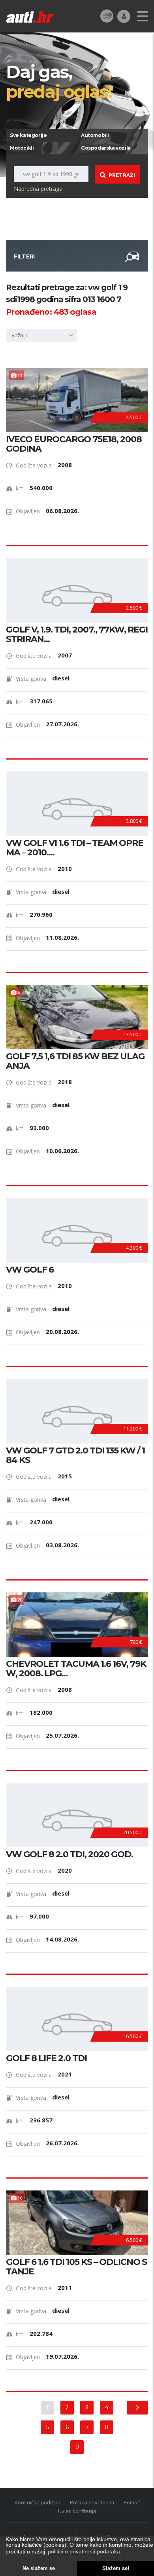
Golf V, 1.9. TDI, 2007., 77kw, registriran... (77, 635)
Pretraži (122, 175)
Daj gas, (59, 81)
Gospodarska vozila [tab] (106, 148)
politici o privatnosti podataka (84, 2551)
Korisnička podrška (38, 2502)
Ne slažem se (39, 2568)
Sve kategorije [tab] (28, 135)
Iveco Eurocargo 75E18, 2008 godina (74, 444)
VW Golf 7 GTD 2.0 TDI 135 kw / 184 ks (75, 1455)
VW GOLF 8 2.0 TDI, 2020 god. (69, 1854)
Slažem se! (116, 2568)
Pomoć (132, 2502)
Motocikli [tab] (22, 148)
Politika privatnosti (92, 2502)
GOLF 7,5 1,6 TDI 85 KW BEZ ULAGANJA (75, 1061)
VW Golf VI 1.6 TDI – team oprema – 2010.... (75, 848)
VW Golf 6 (30, 1270)
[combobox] (41, 335)
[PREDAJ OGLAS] (107, 16)
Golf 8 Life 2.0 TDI (46, 2058)
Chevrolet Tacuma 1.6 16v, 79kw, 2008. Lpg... (76, 1669)
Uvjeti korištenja (77, 2511)
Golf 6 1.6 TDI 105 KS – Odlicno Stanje (76, 2267)
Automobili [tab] (95, 135)
